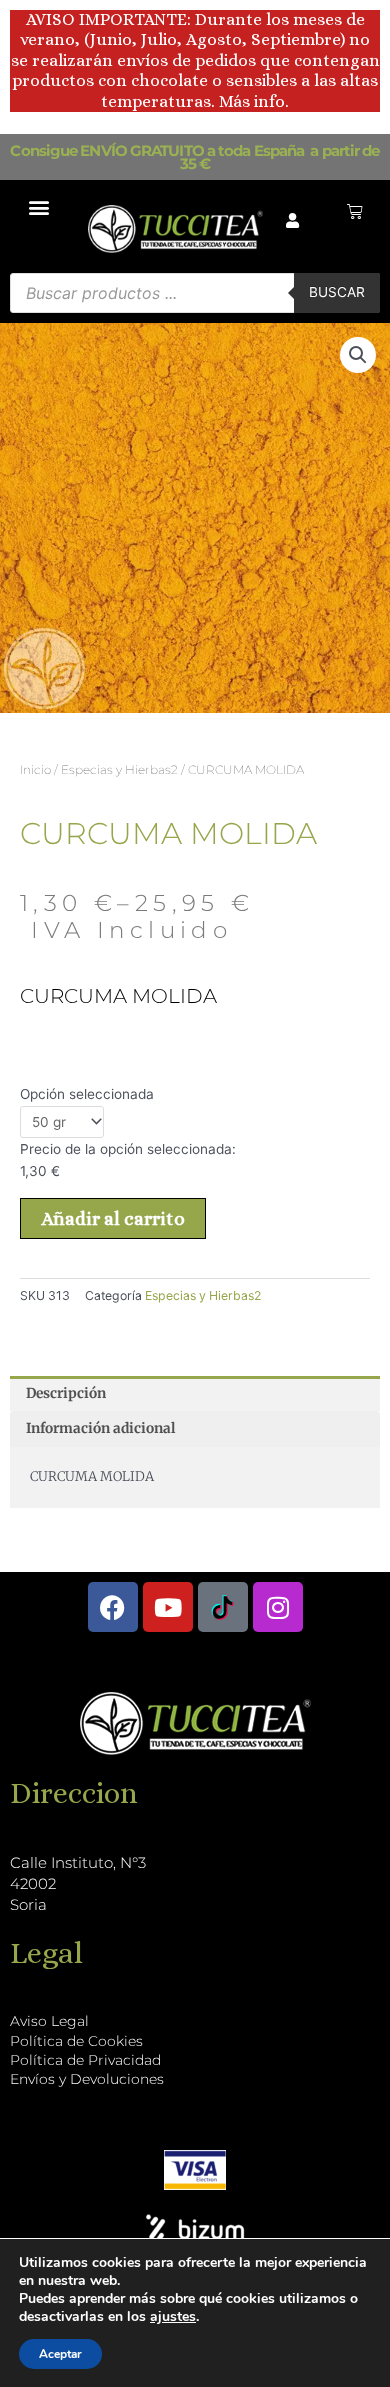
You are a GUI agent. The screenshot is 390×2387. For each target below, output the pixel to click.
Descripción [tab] (66, 1393)
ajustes (173, 2317)
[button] (39, 206)
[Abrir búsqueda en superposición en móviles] (195, 293)
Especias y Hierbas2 (119, 769)
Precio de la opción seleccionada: (128, 1149)
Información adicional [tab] (100, 1428)
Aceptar (60, 2354)
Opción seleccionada (87, 1094)
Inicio (35, 769)
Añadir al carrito (113, 1218)
